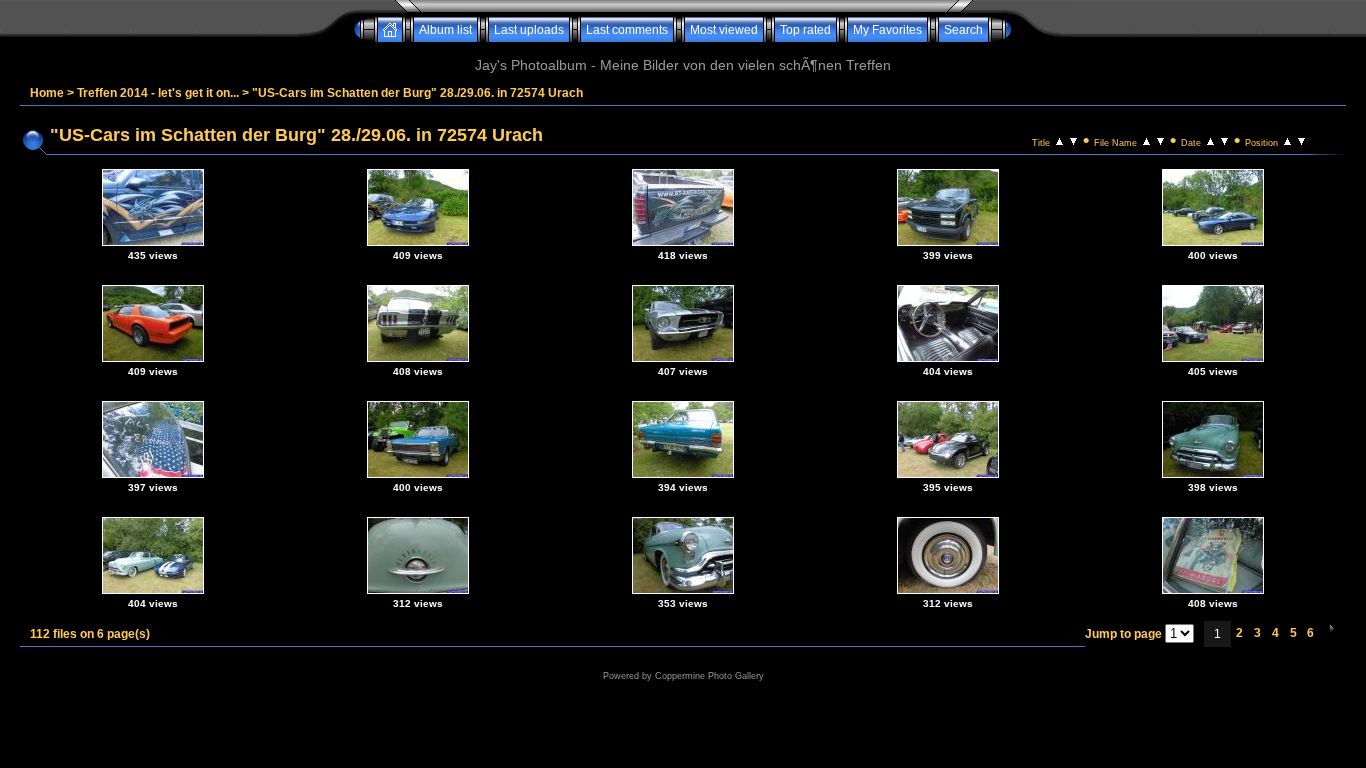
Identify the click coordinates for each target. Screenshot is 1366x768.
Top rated (805, 30)
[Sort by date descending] (1224, 140)
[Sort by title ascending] (1059, 140)
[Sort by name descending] (1160, 140)
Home (47, 93)
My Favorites (887, 30)
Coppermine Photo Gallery (709, 676)
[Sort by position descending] (1301, 140)
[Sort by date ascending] (1210, 140)
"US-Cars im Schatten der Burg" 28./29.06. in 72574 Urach (417, 93)
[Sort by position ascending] (1287, 140)
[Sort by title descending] (1073, 140)
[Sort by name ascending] (1146, 140)
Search (963, 30)
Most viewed (724, 30)
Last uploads (529, 30)
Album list (445, 30)
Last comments (627, 30)
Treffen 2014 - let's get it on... (158, 93)
